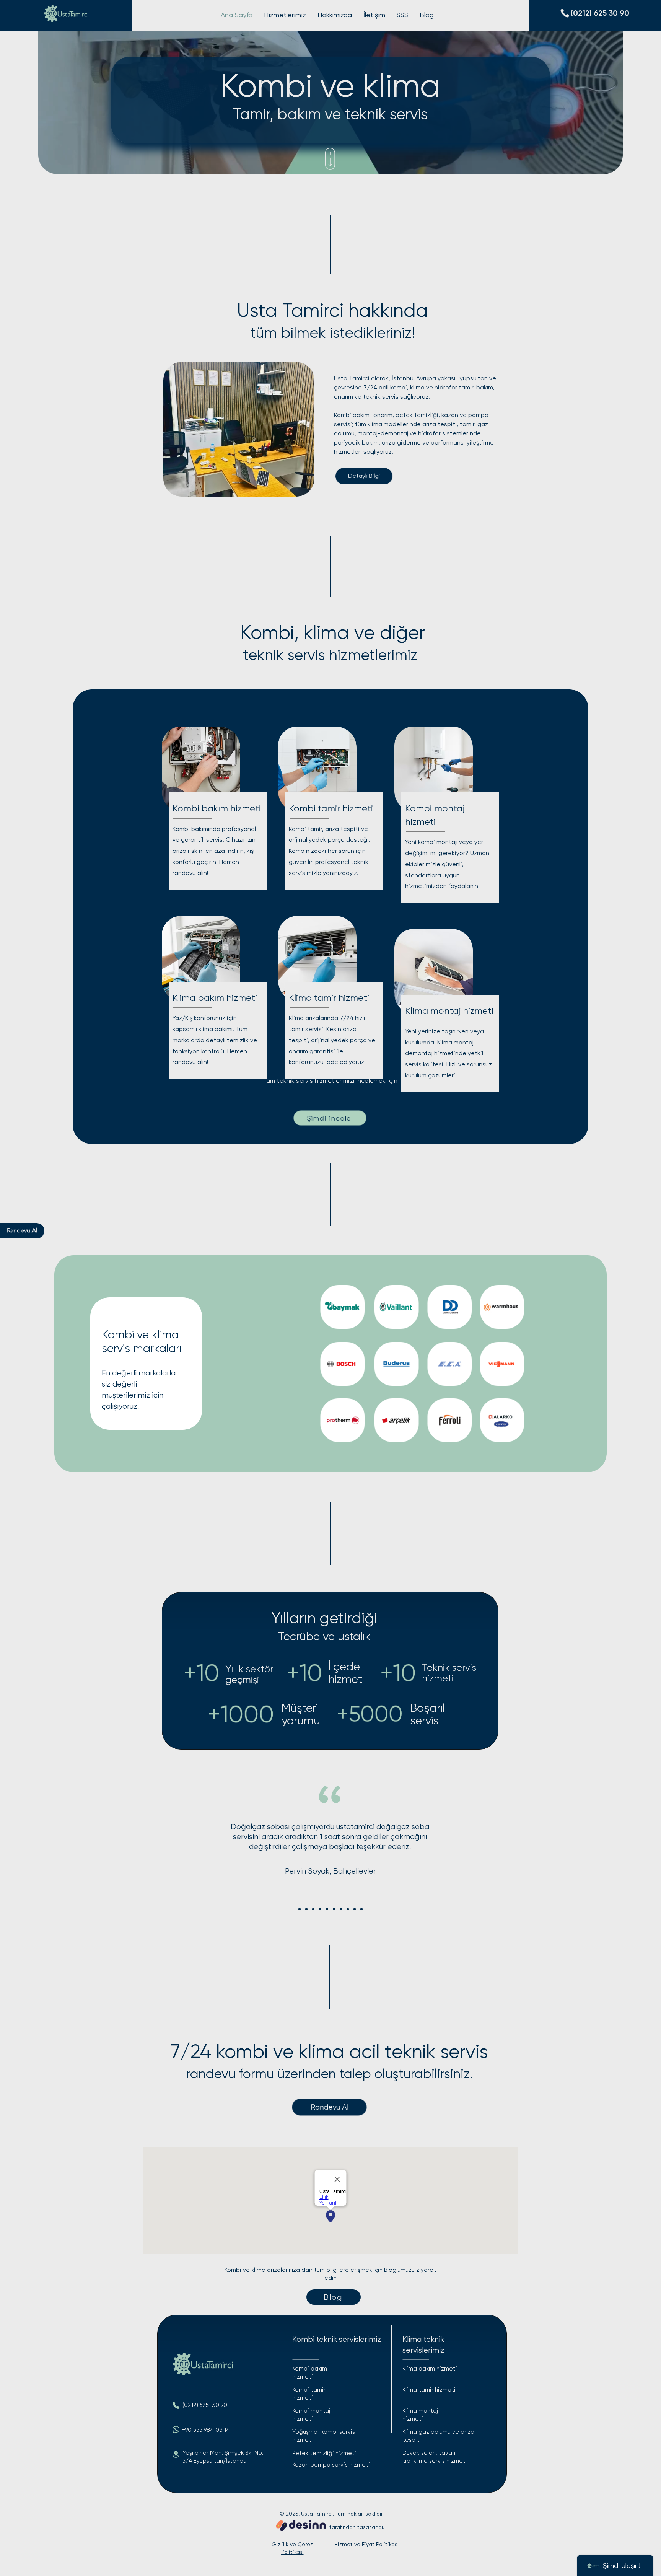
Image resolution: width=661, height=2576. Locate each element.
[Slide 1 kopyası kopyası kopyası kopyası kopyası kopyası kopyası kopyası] (355, 1909)
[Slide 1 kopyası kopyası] (313, 1909)
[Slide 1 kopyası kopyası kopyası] (320, 1909)
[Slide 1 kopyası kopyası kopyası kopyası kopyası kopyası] (341, 1909)
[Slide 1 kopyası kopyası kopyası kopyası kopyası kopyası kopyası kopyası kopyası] (361, 1909)
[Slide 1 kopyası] (306, 1909)
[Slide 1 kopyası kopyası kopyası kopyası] (327, 1909)
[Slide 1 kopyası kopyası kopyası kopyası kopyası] (334, 1909)
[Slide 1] (300, 1909)
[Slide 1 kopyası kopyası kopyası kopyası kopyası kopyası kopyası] (348, 1909)
